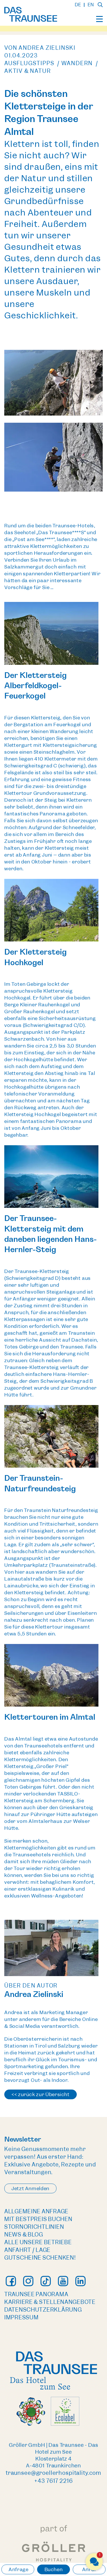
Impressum (21, 2317)
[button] (94, 2562)
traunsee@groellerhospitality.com (53, 2473)
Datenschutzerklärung (43, 2310)
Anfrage (18, 2569)
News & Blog (24, 2235)
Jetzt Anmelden (30, 2188)
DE (78, 5)
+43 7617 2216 (53, 2481)
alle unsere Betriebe (38, 2242)
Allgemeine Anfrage (36, 2211)
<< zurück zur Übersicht (41, 2094)
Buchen (54, 2569)
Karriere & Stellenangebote (50, 2302)
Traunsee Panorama (36, 2294)
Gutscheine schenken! (40, 2258)
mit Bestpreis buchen (38, 2219)
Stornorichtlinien (34, 2227)
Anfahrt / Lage (27, 2250)
